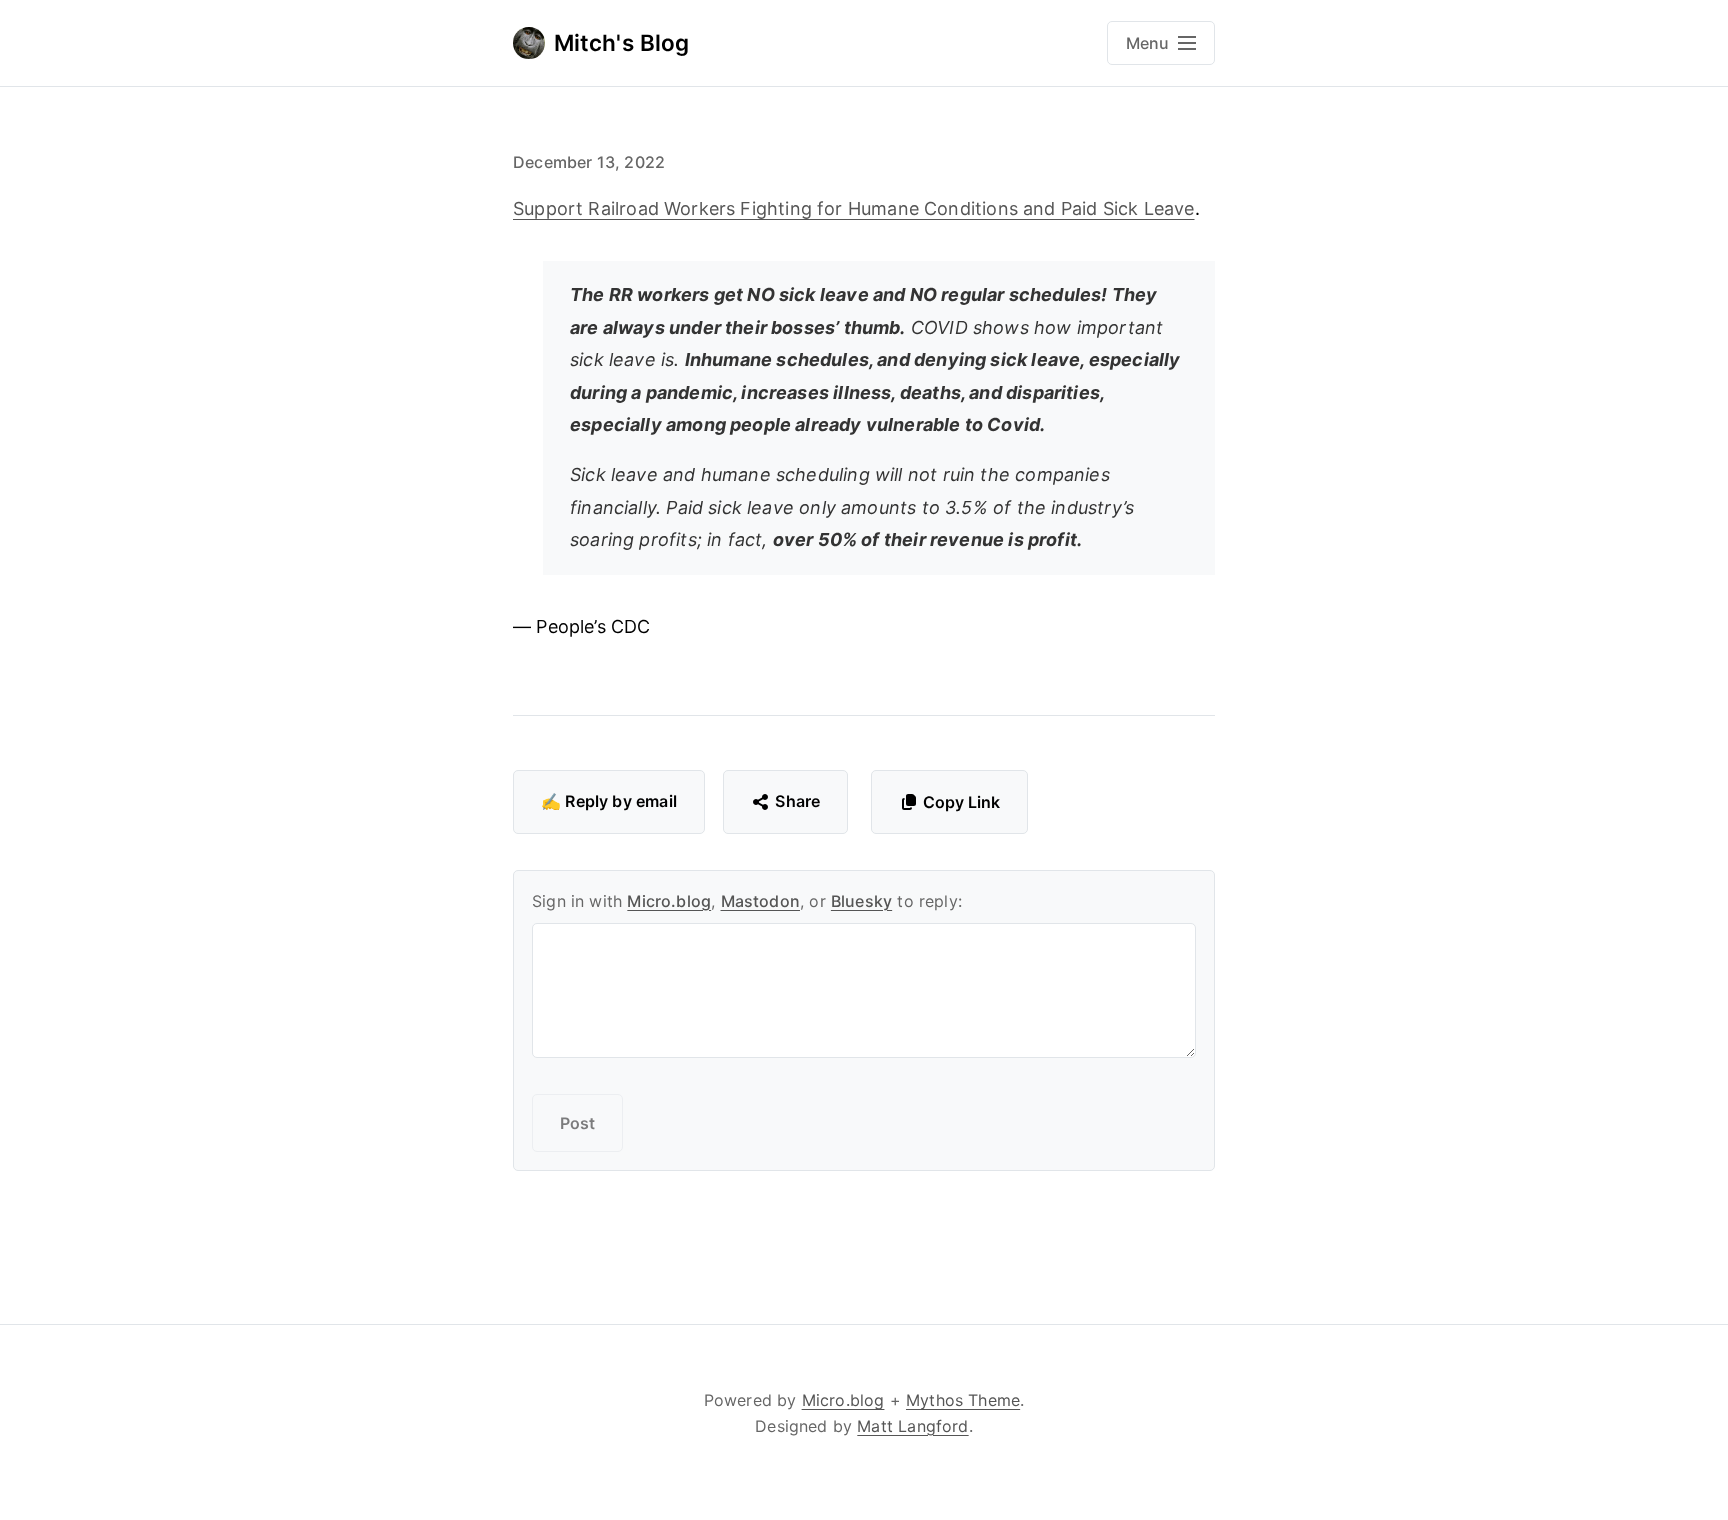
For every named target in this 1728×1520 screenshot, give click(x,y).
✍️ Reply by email (609, 801)
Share (797, 801)
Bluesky (861, 901)
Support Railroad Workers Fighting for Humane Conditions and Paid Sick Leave (854, 208)
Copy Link (961, 802)
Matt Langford (912, 1426)
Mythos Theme (963, 1400)
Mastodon (760, 901)
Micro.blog (669, 901)
